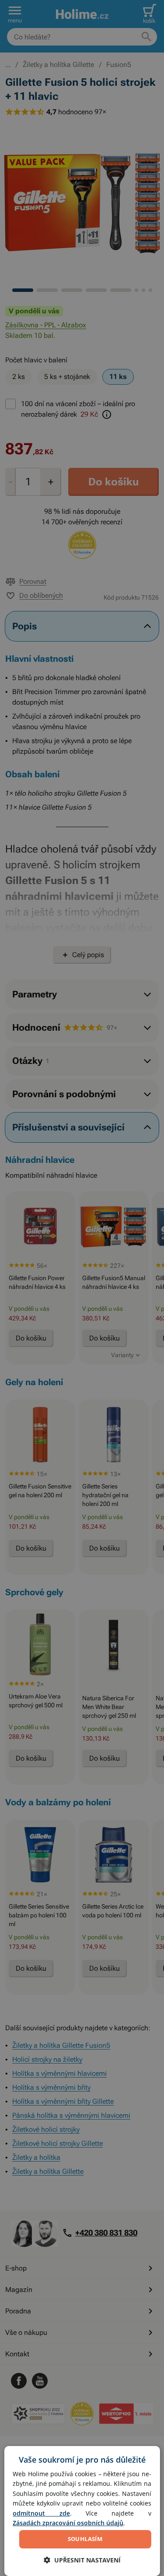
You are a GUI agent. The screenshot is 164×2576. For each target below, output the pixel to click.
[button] (82, 2560)
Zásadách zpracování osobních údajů (68, 2523)
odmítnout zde (41, 2513)
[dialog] (82, 2511)
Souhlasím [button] (85, 2539)
